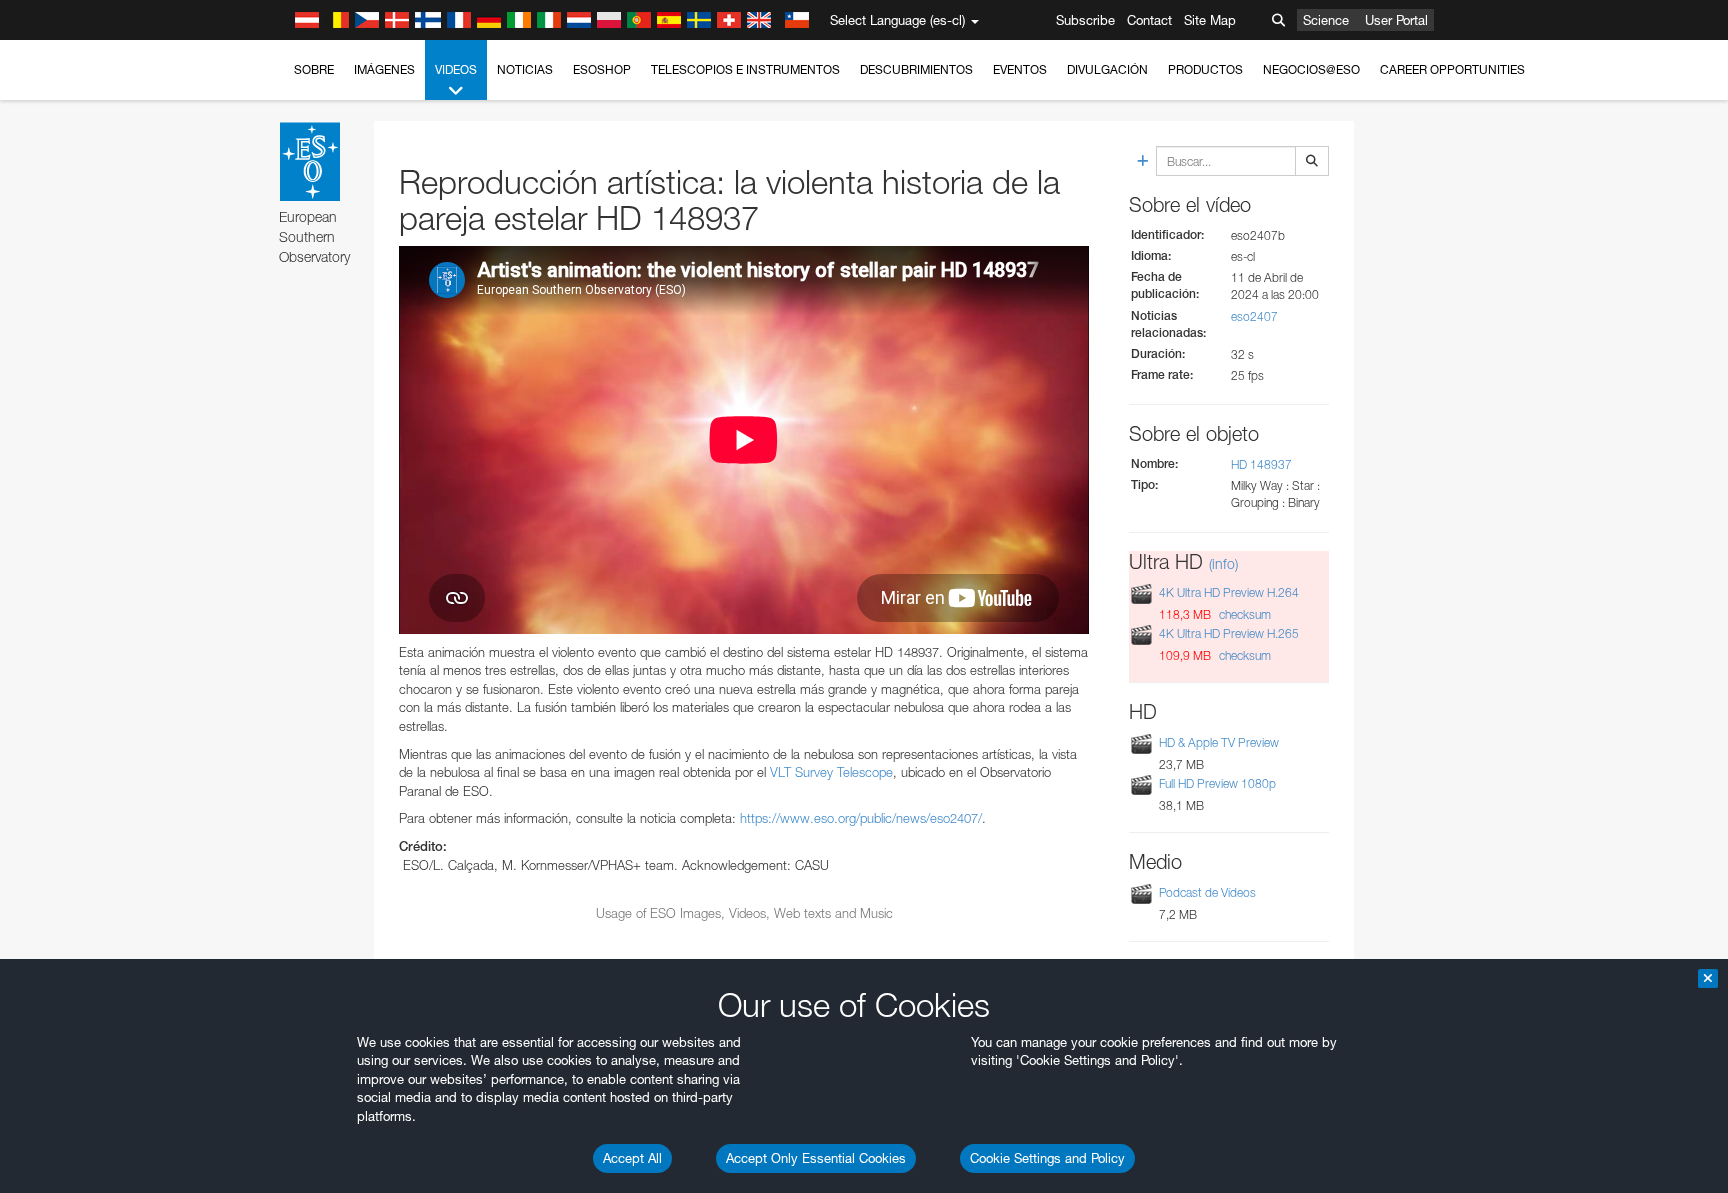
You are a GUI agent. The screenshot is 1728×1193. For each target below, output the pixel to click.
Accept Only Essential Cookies (816, 1158)
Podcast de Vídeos (1207, 892)
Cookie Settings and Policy (1047, 1158)
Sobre (314, 69)
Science (1326, 20)
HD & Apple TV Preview (1219, 742)
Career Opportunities (1452, 69)
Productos (1205, 69)
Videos (456, 69)
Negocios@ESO (1311, 69)
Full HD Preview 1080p (1217, 783)
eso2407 (1254, 316)
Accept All (632, 1158)
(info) (1223, 563)
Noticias (525, 69)
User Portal (1396, 20)
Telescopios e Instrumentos (745, 69)
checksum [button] (1243, 614)
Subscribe (1085, 20)
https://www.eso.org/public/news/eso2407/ (861, 818)
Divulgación (1107, 69)
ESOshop (602, 69)
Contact (1149, 20)
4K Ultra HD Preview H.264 (1229, 592)
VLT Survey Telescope (831, 772)
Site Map (1210, 20)
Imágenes (384, 69)
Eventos (1020, 69)
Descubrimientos (916, 69)
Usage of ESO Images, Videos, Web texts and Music (744, 913)
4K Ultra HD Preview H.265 (1229, 633)
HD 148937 (1261, 464)
